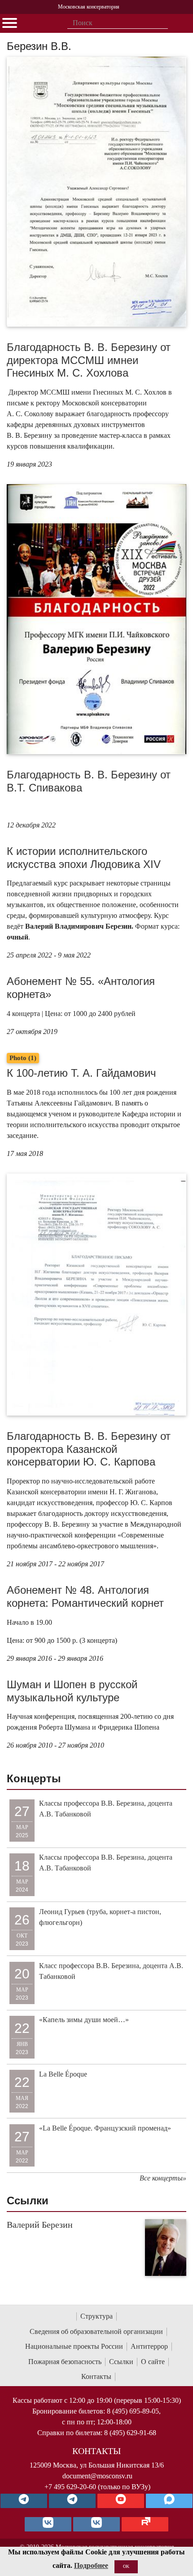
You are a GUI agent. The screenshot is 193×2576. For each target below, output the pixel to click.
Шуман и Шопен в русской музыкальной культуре (72, 1691)
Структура (96, 2316)
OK (126, 2566)
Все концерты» (163, 2178)
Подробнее (91, 2565)
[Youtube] (121, 2501)
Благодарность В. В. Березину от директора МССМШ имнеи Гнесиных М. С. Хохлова (89, 360)
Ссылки (121, 2362)
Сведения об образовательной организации (96, 2331)
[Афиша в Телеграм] (145, 2524)
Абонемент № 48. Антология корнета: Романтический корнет (85, 1596)
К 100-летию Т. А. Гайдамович (81, 1073)
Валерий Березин (40, 2225)
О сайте (153, 2362)
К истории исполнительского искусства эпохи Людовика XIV (84, 858)
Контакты (96, 2376)
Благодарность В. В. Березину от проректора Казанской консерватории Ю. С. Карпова (89, 1449)
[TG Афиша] (72, 2501)
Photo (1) (23, 1058)
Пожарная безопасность (65, 2362)
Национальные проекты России (74, 2346)
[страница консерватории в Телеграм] (24, 2501)
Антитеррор (149, 2346)
